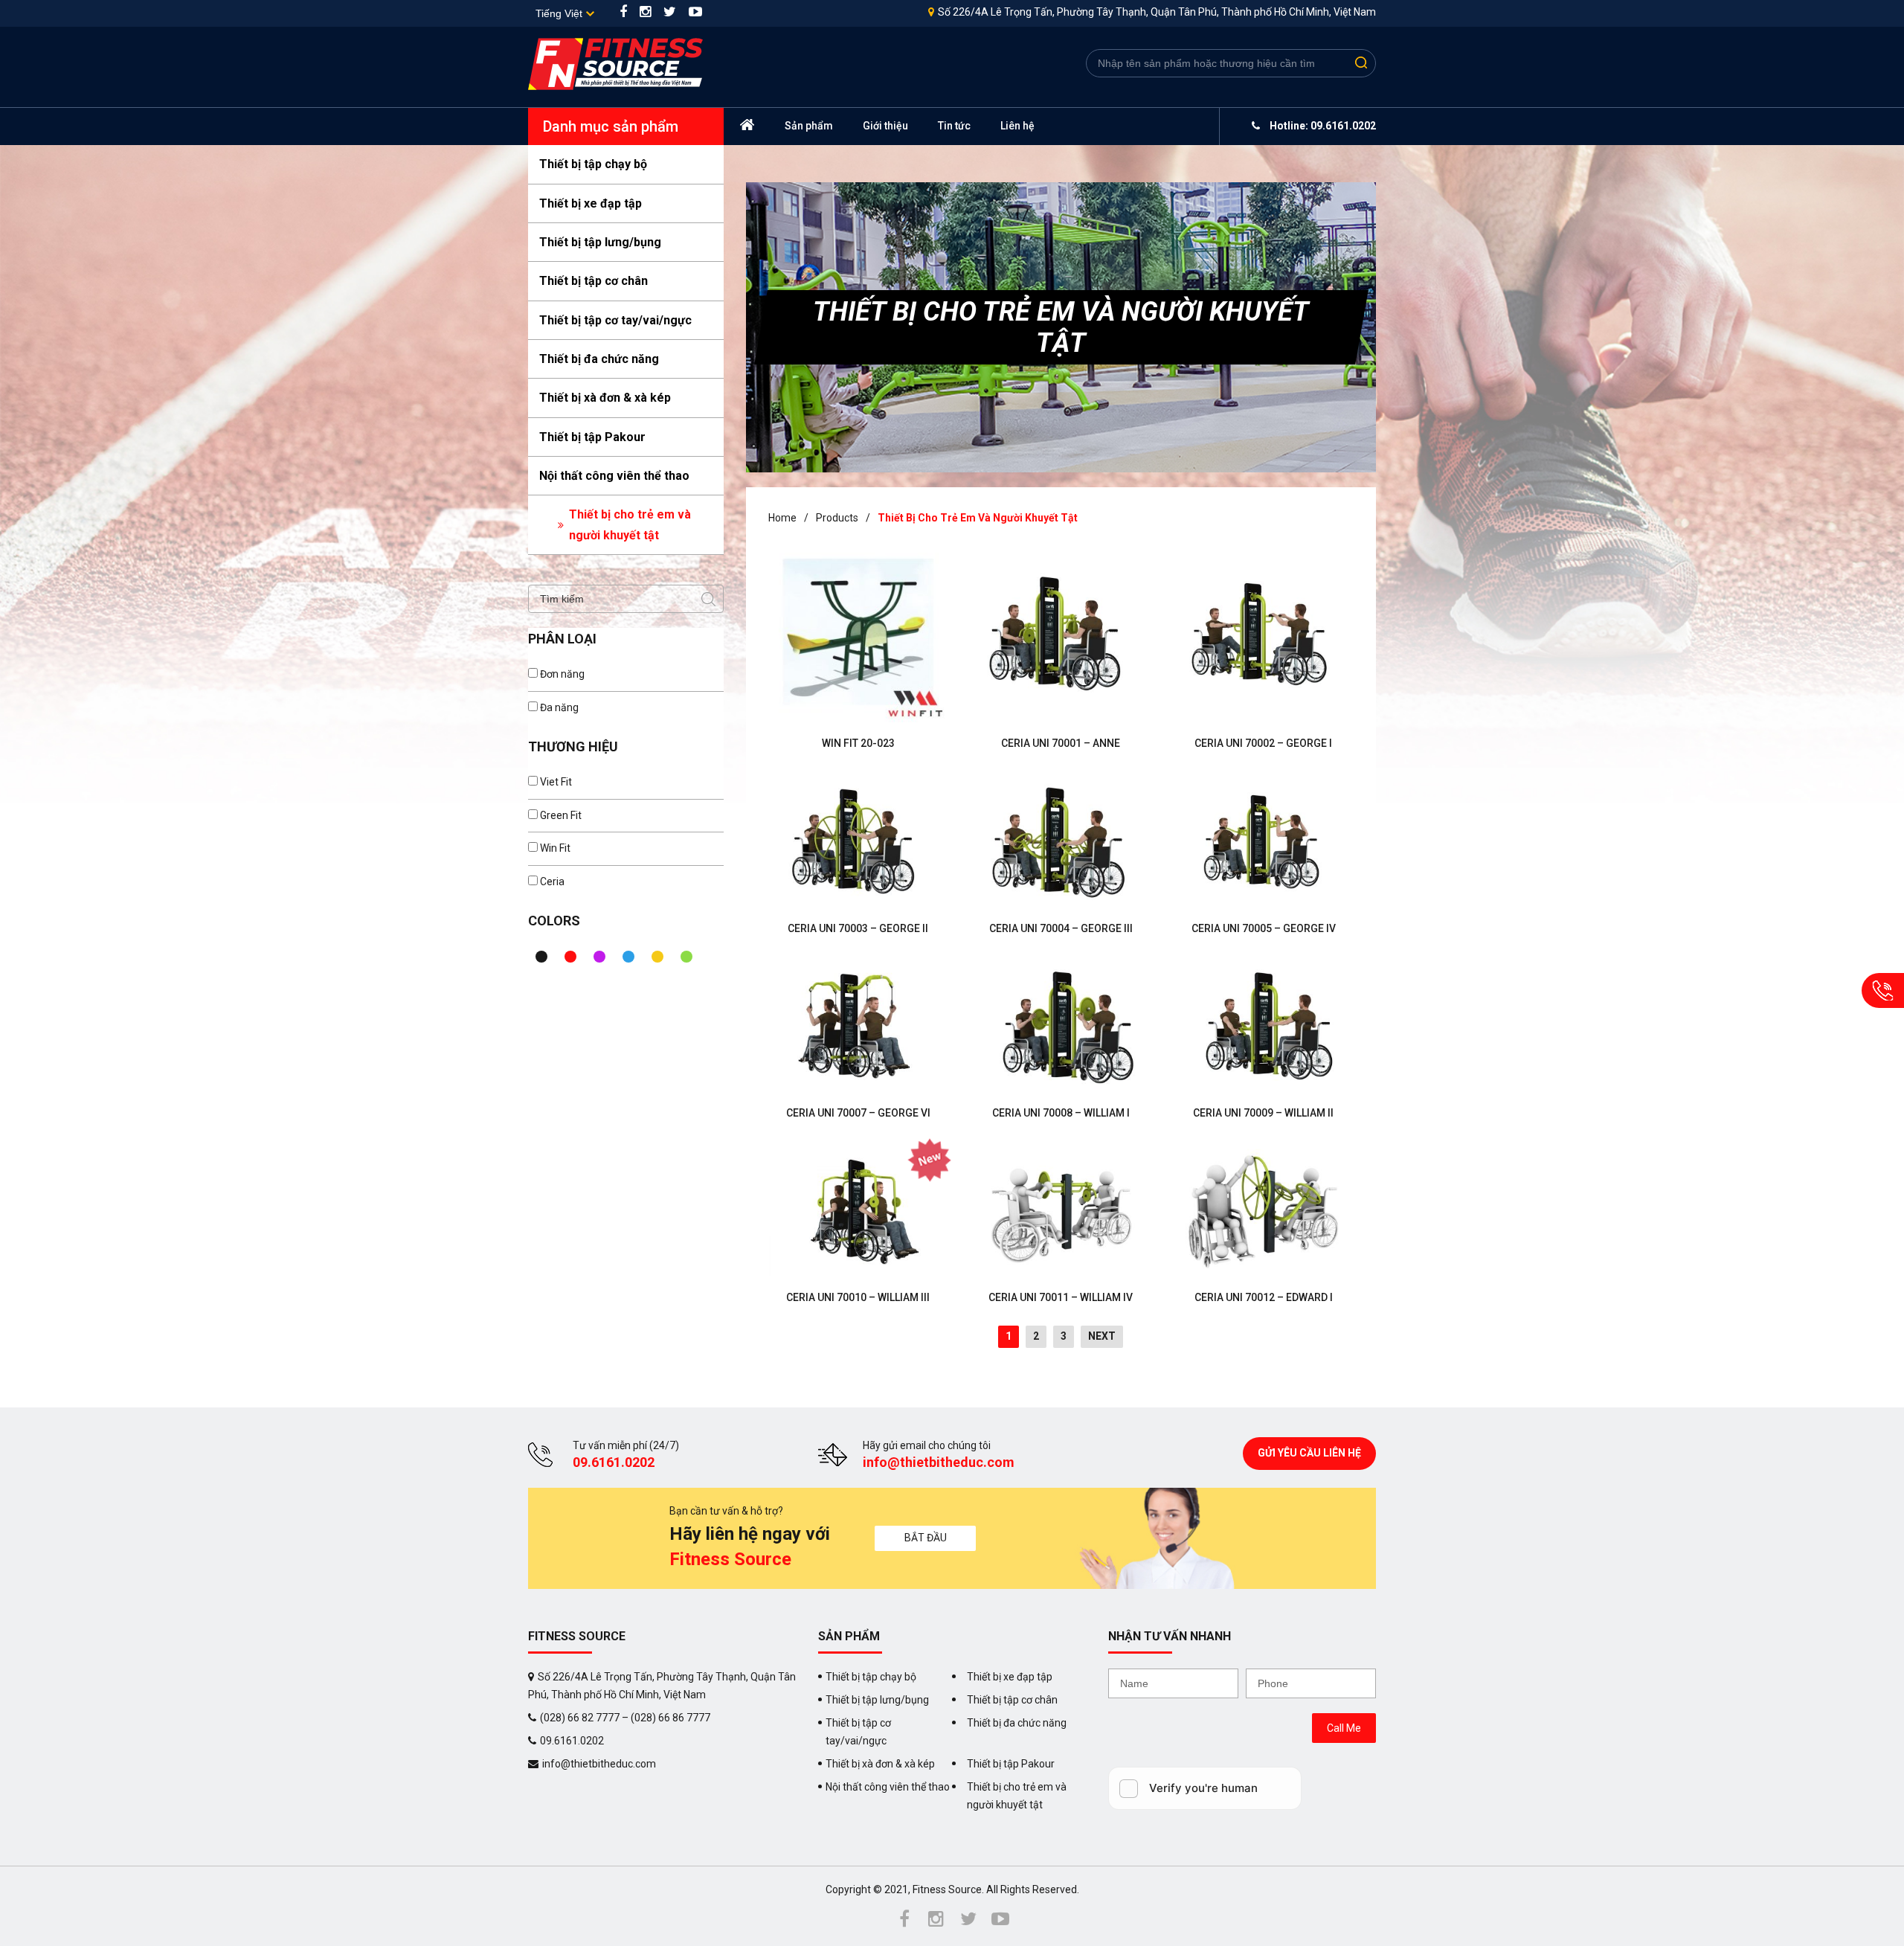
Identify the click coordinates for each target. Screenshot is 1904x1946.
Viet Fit (556, 782)
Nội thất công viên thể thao (614, 476)
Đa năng (559, 707)
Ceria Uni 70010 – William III (858, 1297)
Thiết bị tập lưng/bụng (600, 242)
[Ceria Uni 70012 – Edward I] (1263, 1209)
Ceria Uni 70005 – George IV (1264, 928)
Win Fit (555, 848)
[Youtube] (695, 13)
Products (837, 518)
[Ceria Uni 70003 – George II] (858, 839)
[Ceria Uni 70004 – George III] (1061, 839)
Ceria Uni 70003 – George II (858, 928)
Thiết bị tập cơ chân (594, 281)
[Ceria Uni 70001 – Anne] (1061, 632)
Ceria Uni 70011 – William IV (1061, 1297)
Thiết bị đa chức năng (599, 359)
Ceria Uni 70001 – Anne (1061, 743)
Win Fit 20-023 (858, 743)
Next (1102, 1336)
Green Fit (561, 815)
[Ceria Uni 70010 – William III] (858, 1209)
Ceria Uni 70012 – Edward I (1264, 1297)
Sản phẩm (809, 126)
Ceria (552, 882)
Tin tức (954, 126)
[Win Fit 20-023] (858, 632)
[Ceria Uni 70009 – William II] (1263, 1024)
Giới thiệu (885, 126)
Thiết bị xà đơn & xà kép (605, 398)
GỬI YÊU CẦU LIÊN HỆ (1309, 1453)
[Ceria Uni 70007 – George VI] (858, 1024)
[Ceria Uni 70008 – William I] (1061, 1024)
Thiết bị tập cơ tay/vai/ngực (615, 320)
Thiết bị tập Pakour (592, 437)
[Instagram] (645, 13)
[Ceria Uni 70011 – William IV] (1061, 1209)
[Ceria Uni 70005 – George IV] (1263, 839)
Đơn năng (562, 674)
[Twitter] (670, 13)
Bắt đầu (926, 1538)
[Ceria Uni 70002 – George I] (1263, 632)
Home (782, 518)
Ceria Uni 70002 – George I (1263, 743)
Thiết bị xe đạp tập (591, 203)
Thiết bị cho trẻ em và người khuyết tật (630, 524)
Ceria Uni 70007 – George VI (858, 1113)
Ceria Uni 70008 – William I (1061, 1113)
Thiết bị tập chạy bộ (593, 164)
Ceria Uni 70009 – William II (1263, 1113)
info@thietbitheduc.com (939, 1462)
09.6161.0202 (614, 1462)
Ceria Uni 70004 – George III (1061, 928)
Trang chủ (747, 126)
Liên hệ (1017, 126)
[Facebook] (623, 13)
